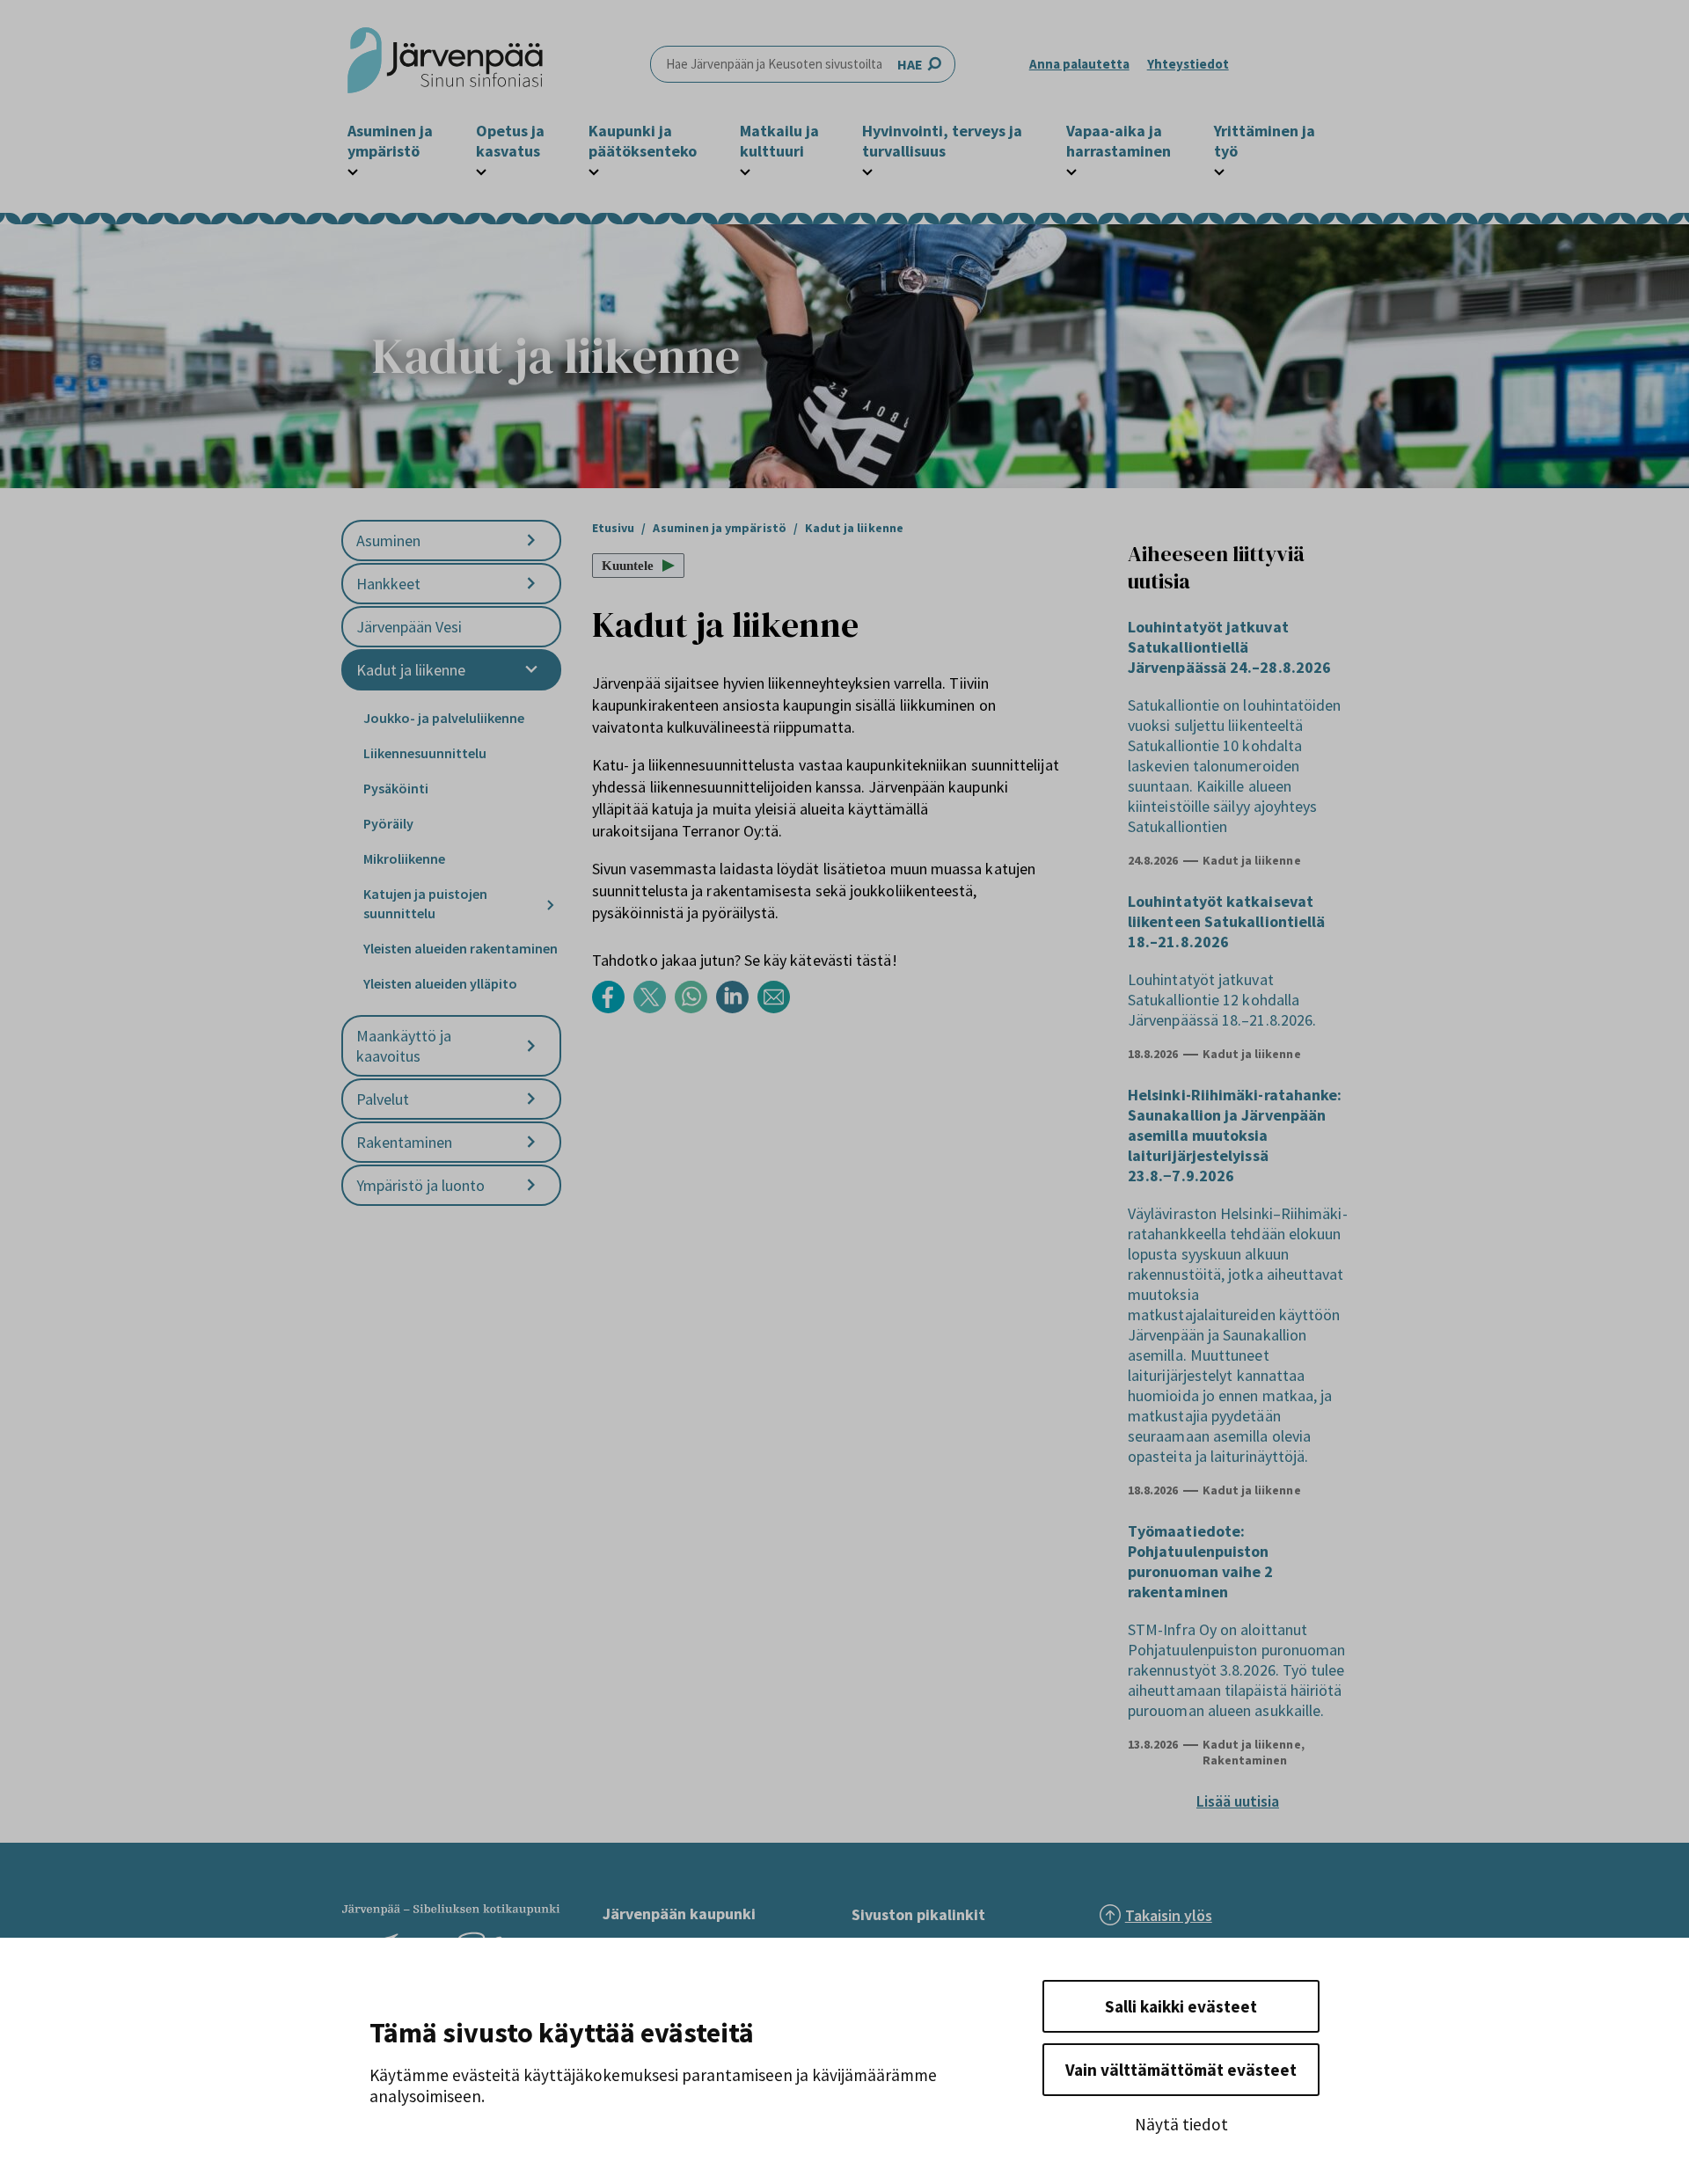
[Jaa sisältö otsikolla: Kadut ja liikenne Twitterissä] (654, 1008)
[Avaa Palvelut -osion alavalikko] (531, 1099)
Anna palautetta (1079, 64)
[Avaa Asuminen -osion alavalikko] (531, 541)
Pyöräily (388, 823)
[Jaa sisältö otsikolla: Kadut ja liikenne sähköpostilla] (778, 1008)
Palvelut (383, 1099)
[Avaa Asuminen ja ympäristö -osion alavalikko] (353, 170)
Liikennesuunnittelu (425, 753)
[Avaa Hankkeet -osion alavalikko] (531, 584)
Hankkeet (388, 584)
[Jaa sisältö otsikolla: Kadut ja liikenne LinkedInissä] (737, 1008)
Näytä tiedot (1181, 2124)
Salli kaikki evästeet (1181, 2006)
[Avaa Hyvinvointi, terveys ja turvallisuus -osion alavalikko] (867, 170)
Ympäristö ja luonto (420, 1185)
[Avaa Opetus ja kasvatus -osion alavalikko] (481, 170)
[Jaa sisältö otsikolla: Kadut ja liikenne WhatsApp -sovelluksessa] (695, 1008)
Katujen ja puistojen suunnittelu (425, 903)
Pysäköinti (396, 788)
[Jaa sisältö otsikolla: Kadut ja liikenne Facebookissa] (613, 1008)
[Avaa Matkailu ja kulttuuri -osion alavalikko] (745, 170)
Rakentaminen (404, 1142)
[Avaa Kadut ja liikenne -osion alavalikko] (531, 670)
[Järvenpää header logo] (445, 64)
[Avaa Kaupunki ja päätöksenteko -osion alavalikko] (594, 170)
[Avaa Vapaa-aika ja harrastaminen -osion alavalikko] (1071, 170)
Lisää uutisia (1238, 1801)
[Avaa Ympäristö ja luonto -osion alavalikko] (531, 1185)
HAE (910, 64)
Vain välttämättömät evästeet (1181, 2070)
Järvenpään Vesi (409, 627)
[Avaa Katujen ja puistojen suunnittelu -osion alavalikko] (551, 905)
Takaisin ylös (1169, 1915)
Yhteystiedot (1188, 64)
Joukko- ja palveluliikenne (444, 718)
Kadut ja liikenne (411, 670)
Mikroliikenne (404, 858)
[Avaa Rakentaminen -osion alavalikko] (531, 1142)
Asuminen (388, 541)
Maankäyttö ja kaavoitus (404, 1046)
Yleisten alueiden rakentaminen (461, 948)
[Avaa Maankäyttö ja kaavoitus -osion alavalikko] (531, 1046)
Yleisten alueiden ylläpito (440, 983)
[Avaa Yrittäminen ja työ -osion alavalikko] (1219, 170)
